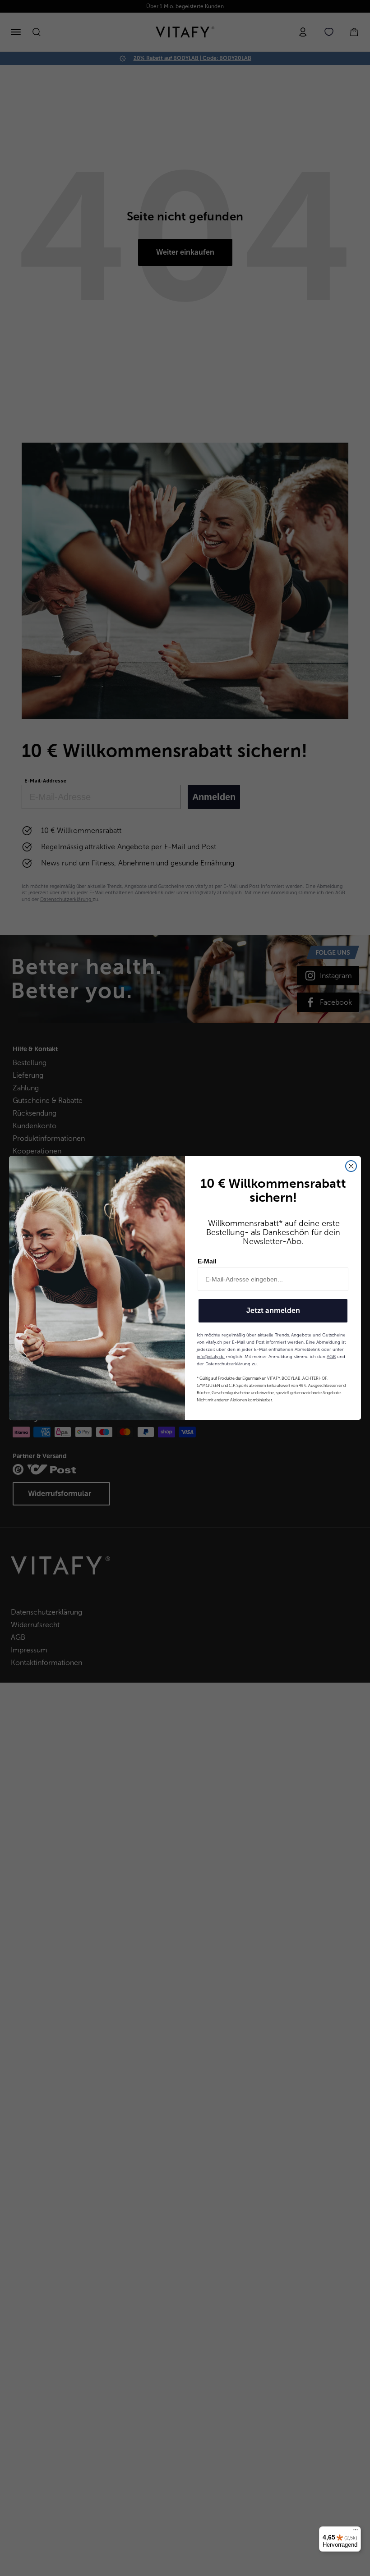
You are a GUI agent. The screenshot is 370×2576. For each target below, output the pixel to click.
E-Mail (207, 1261)
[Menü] (356, 2532)
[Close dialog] (351, 1166)
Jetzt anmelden (273, 1311)
